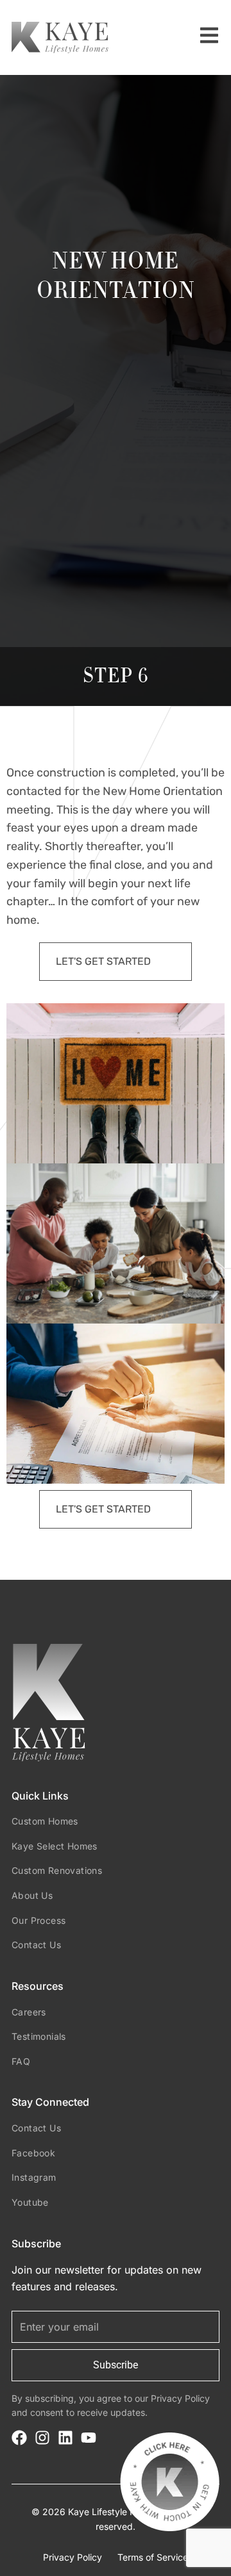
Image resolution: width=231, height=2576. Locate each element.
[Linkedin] (65, 2438)
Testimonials (39, 2036)
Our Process (38, 1920)
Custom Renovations (57, 1870)
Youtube (30, 2202)
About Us (32, 1895)
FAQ (21, 2061)
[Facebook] (19, 2438)
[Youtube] (89, 2438)
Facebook (33, 2153)
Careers (29, 2012)
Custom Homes (45, 1821)
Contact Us (36, 1945)
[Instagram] (42, 2438)
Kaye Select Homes (55, 1846)
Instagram (34, 2177)
